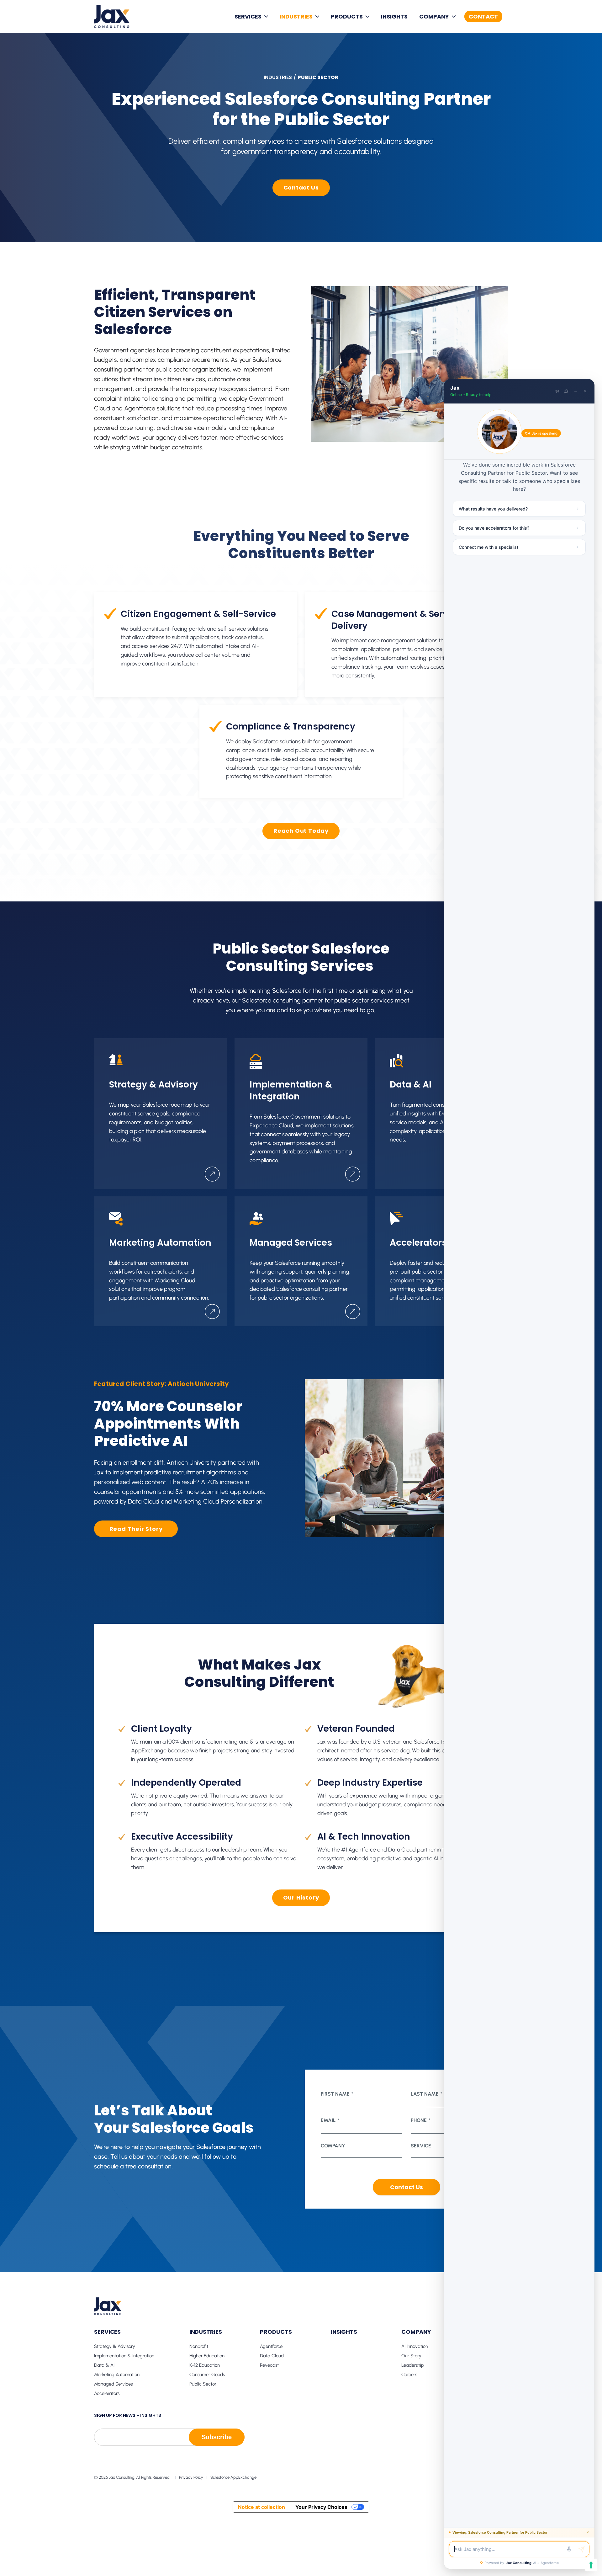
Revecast (269, 2365)
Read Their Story (136, 1529)
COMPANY (434, 16)
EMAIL (330, 2120)
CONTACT (483, 16)
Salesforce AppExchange (233, 2477)
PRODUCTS (347, 16)
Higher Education (207, 2356)
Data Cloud (272, 2356)
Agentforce (271, 2346)
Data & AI (104, 2365)
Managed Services (113, 2384)
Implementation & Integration (124, 2356)
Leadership (413, 2365)
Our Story (411, 2356)
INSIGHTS (394, 16)
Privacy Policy (191, 2477)
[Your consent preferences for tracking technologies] (591, 2565)
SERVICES (248, 16)
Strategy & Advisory (115, 2346)
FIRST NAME (337, 2094)
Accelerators (107, 2393)
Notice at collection (261, 2507)
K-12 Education (205, 2365)
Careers (409, 2375)
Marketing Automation (117, 2375)
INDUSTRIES (296, 16)
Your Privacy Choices (321, 2507)
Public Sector (203, 2384)
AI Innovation (415, 2346)
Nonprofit (199, 2346)
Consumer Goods (207, 2375)
